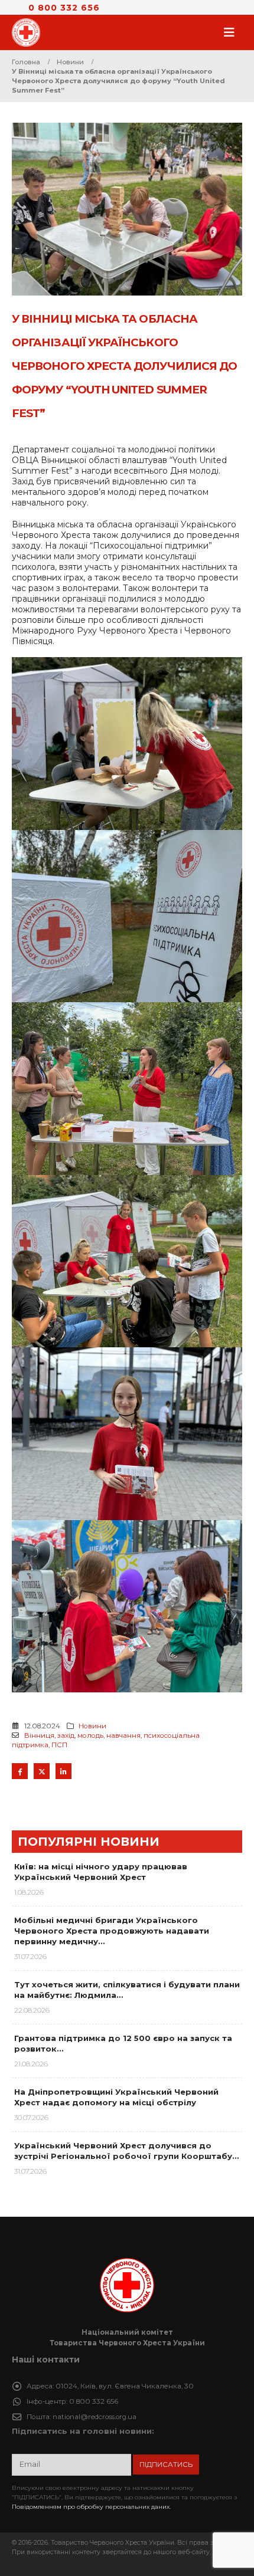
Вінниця (39, 1735)
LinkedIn (63, 1771)
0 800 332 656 (64, 8)
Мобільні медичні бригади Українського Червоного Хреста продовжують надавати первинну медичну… (112, 1931)
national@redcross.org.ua (95, 2417)
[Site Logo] (30, 32)
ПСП (59, 1745)
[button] (233, 32)
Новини (92, 1726)
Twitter (42, 1771)
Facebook (20, 1771)
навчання (123, 1735)
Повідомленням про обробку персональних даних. (91, 2507)
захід (66, 1735)
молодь (90, 1735)
